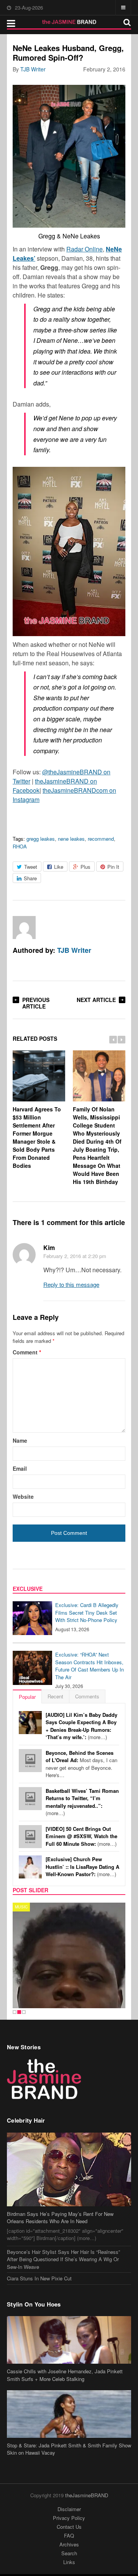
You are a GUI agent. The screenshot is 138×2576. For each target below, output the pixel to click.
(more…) (81, 1726)
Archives (69, 2502)
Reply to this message (71, 1284)
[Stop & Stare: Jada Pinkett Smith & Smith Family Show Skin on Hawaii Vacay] (69, 2372)
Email (20, 1468)
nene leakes (71, 839)
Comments (87, 1696)
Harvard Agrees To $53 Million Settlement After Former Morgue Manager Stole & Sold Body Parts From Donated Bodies (37, 1137)
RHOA (20, 846)
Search (69, 2511)
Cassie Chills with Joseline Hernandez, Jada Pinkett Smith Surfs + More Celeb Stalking (65, 2333)
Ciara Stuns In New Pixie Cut (39, 2236)
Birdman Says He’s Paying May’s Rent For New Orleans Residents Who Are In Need (60, 2176)
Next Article (96, 1000)
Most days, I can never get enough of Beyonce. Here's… (81, 1764)
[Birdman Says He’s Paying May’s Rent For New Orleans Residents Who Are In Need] (69, 2127)
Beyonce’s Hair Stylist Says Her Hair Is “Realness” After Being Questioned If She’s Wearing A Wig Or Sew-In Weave (63, 2217)
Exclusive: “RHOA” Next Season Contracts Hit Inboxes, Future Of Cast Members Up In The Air (90, 1666)
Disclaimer (69, 2467)
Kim (49, 1247)
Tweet (31, 867)
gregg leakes (41, 839)
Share (30, 878)
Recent (55, 1696)
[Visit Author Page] (24, 928)
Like (59, 867)
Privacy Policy (69, 2476)
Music (21, 1907)
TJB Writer (33, 69)
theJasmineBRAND (87, 2453)
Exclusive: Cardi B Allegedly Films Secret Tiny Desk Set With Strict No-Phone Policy (87, 1612)
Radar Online (85, 249)
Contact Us (69, 2485)
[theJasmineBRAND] (69, 22)
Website (23, 1496)
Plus (85, 867)
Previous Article (36, 1003)
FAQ (69, 2494)
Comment (27, 1352)
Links (69, 2520)
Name (20, 1440)
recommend (101, 839)
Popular (27, 1697)
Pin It (113, 867)
